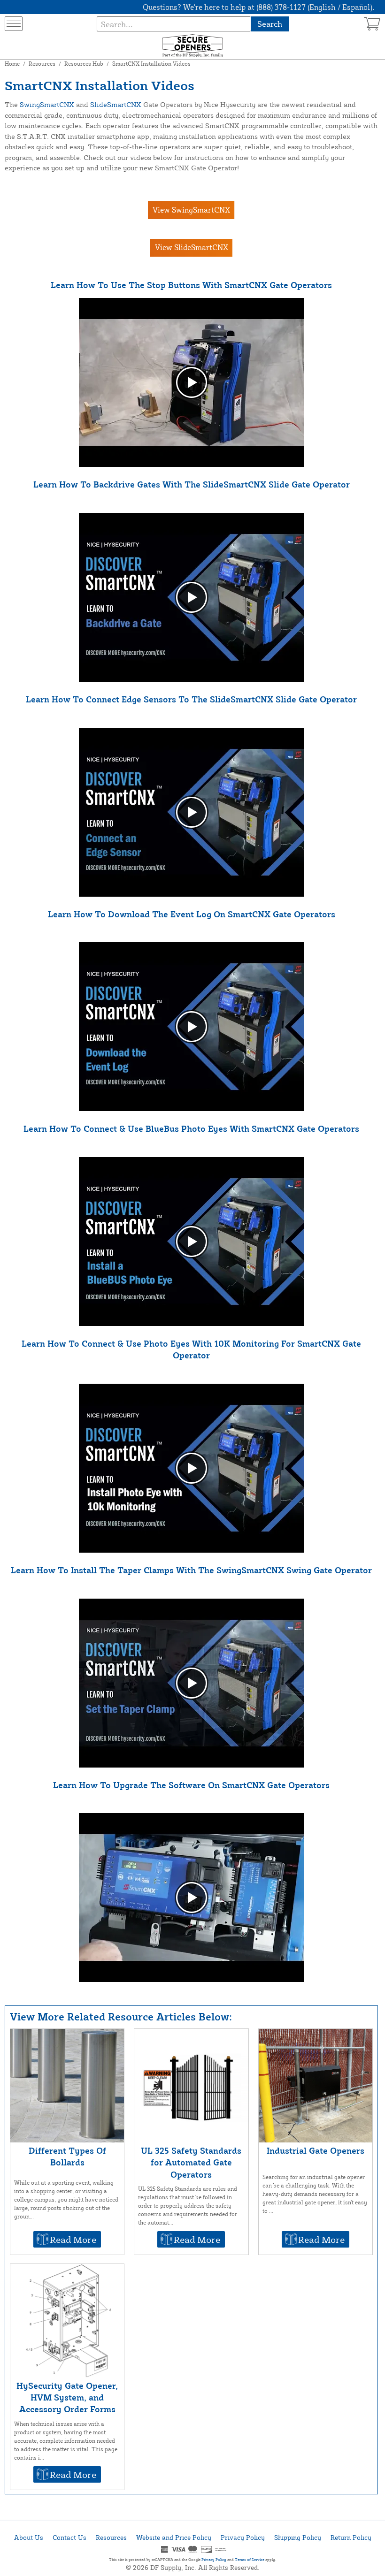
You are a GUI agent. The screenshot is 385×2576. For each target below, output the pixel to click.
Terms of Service (250, 2560)
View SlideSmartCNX (192, 247)
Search (270, 24)
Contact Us (69, 2537)
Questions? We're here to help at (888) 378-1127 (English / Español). (258, 7)
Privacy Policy (243, 2537)
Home (12, 64)
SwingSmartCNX (47, 104)
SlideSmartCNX (116, 104)
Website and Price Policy (174, 2537)
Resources (42, 64)
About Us (29, 2537)
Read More (73, 2239)
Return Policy (351, 2537)
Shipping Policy (298, 2537)
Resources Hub (84, 64)
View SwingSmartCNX (191, 210)
